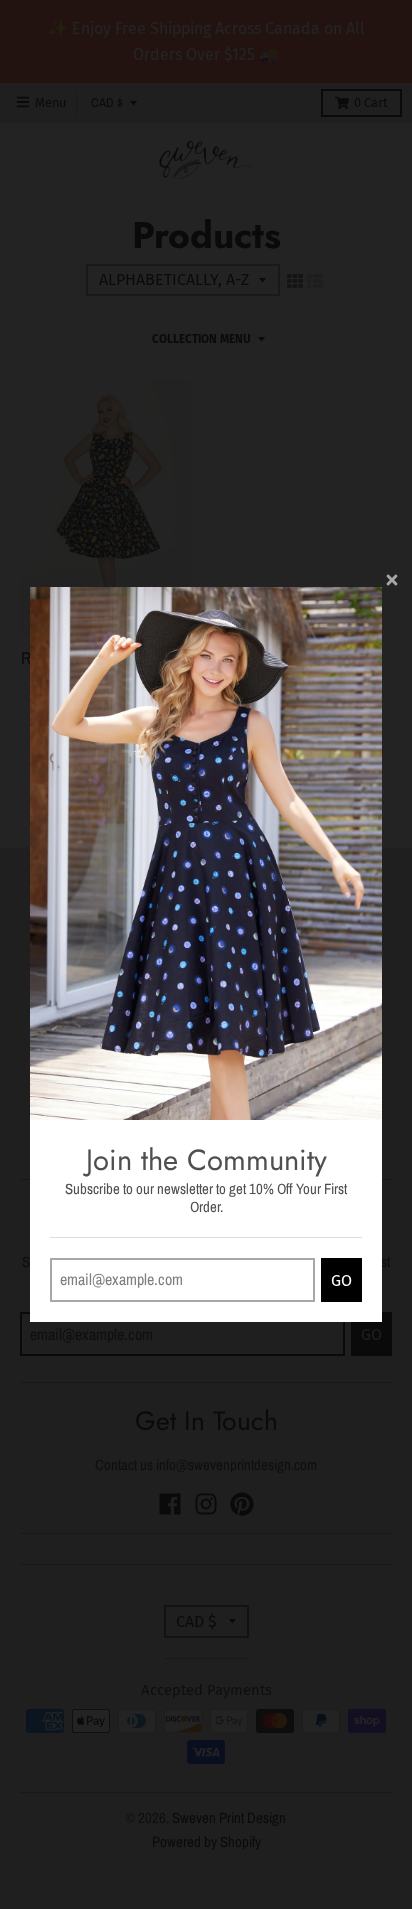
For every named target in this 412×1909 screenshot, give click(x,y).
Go (341, 1280)
